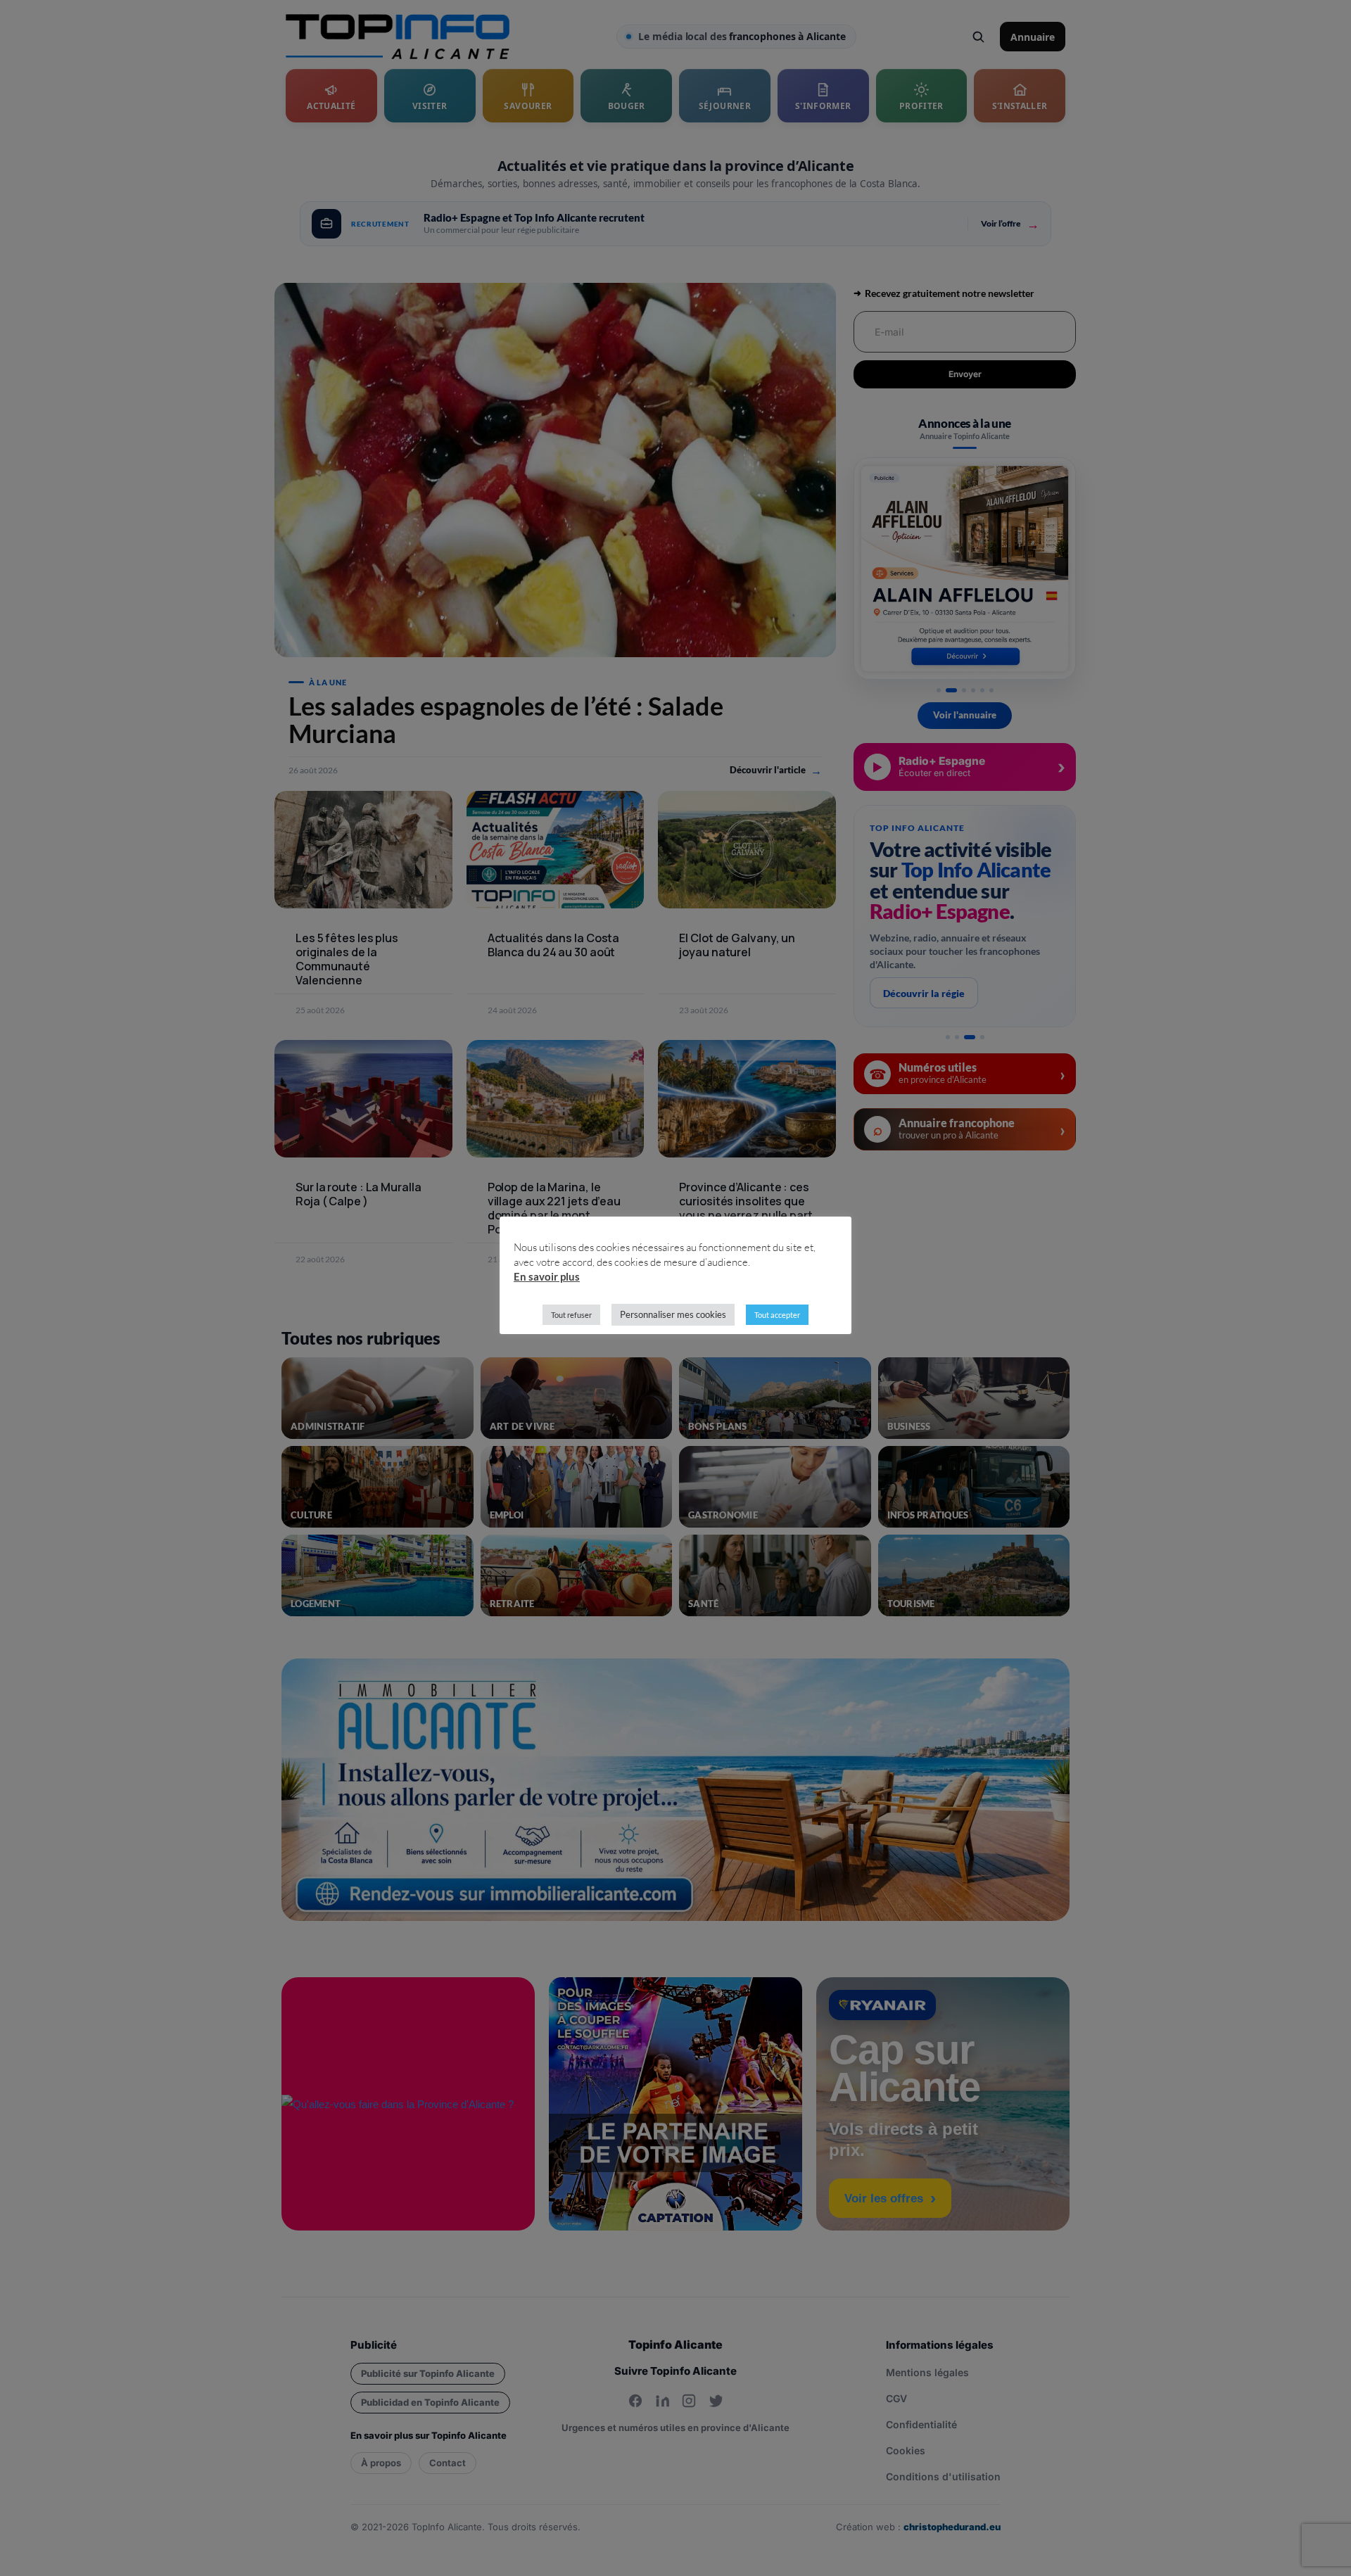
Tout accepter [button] (777, 1315)
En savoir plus (547, 1276)
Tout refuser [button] (571, 1315)
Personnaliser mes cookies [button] (673, 1314)
